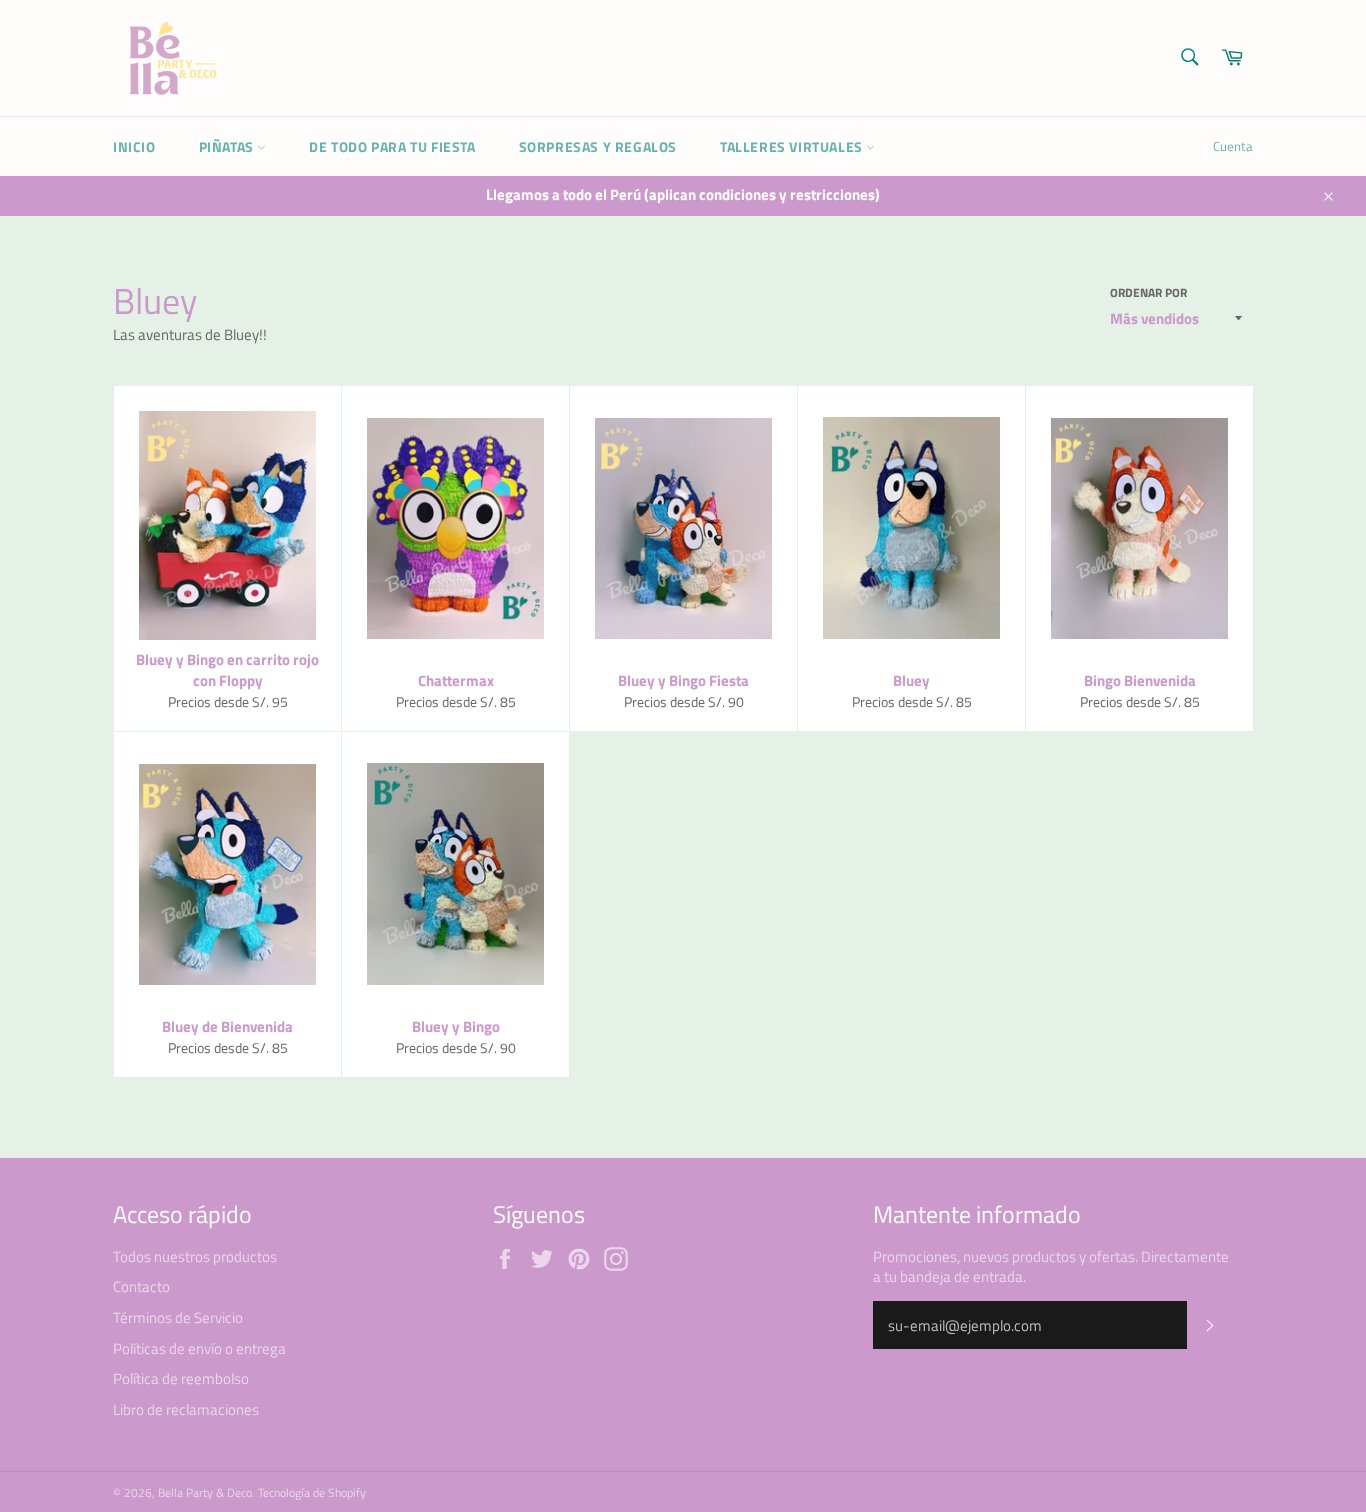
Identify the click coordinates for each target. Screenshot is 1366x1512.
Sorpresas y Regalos (598, 146)
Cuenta (1233, 146)
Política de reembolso (181, 1378)
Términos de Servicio (178, 1317)
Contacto (141, 1286)
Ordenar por (1148, 293)
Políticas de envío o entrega (199, 1348)
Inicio (134, 146)
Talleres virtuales (793, 146)
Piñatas (228, 146)
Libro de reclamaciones (186, 1409)
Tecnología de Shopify (312, 1492)
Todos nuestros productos (195, 1256)
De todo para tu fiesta (392, 146)
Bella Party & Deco (205, 1492)
